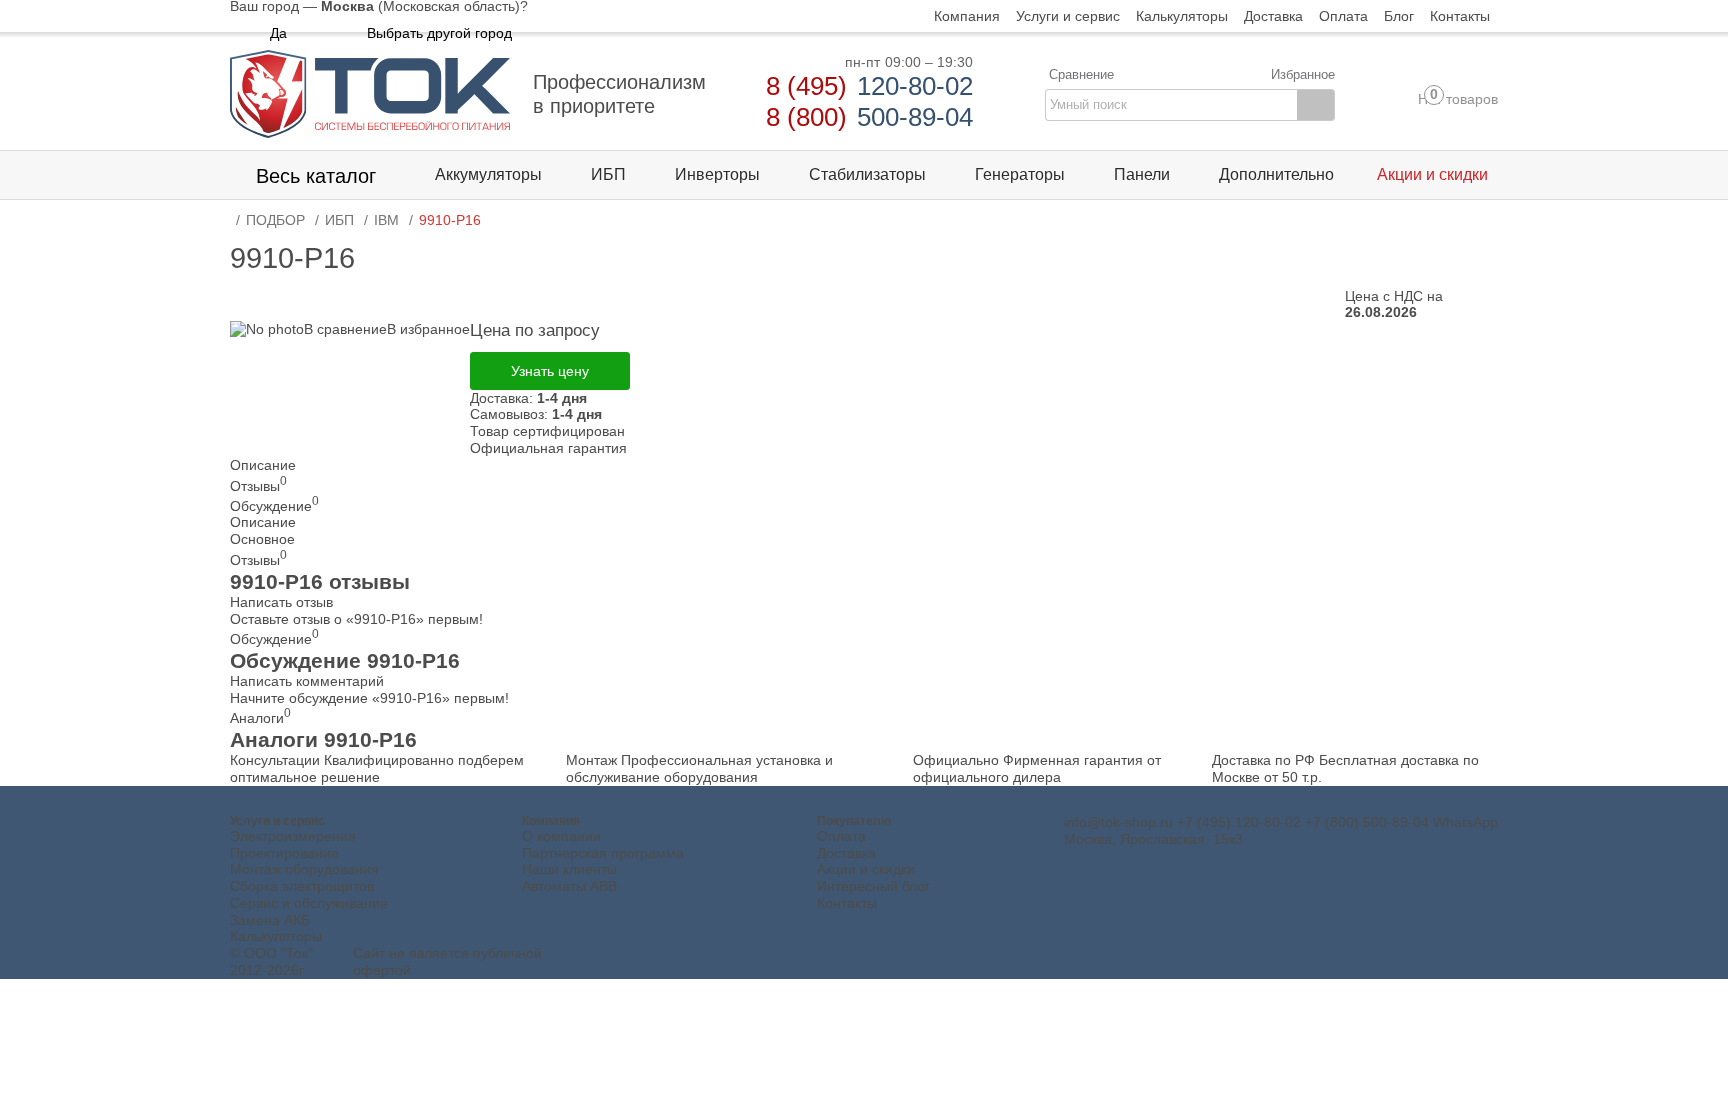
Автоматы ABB (569, 886)
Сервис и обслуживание (309, 903)
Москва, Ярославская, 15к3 (1153, 839)
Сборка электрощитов (302, 886)
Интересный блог (873, 886)
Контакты (847, 903)
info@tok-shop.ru (1118, 822)
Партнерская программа (603, 853)
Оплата (841, 836)
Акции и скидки (866, 869)
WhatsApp (1465, 822)
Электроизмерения (293, 836)
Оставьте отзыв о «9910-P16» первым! (356, 619)
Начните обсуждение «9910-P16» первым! (369, 698)
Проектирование (284, 853)
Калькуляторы (276, 936)
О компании (561, 836)
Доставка (846, 853)
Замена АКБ (270, 920)
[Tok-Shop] (370, 94)
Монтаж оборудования (304, 869)
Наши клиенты (569, 869)
